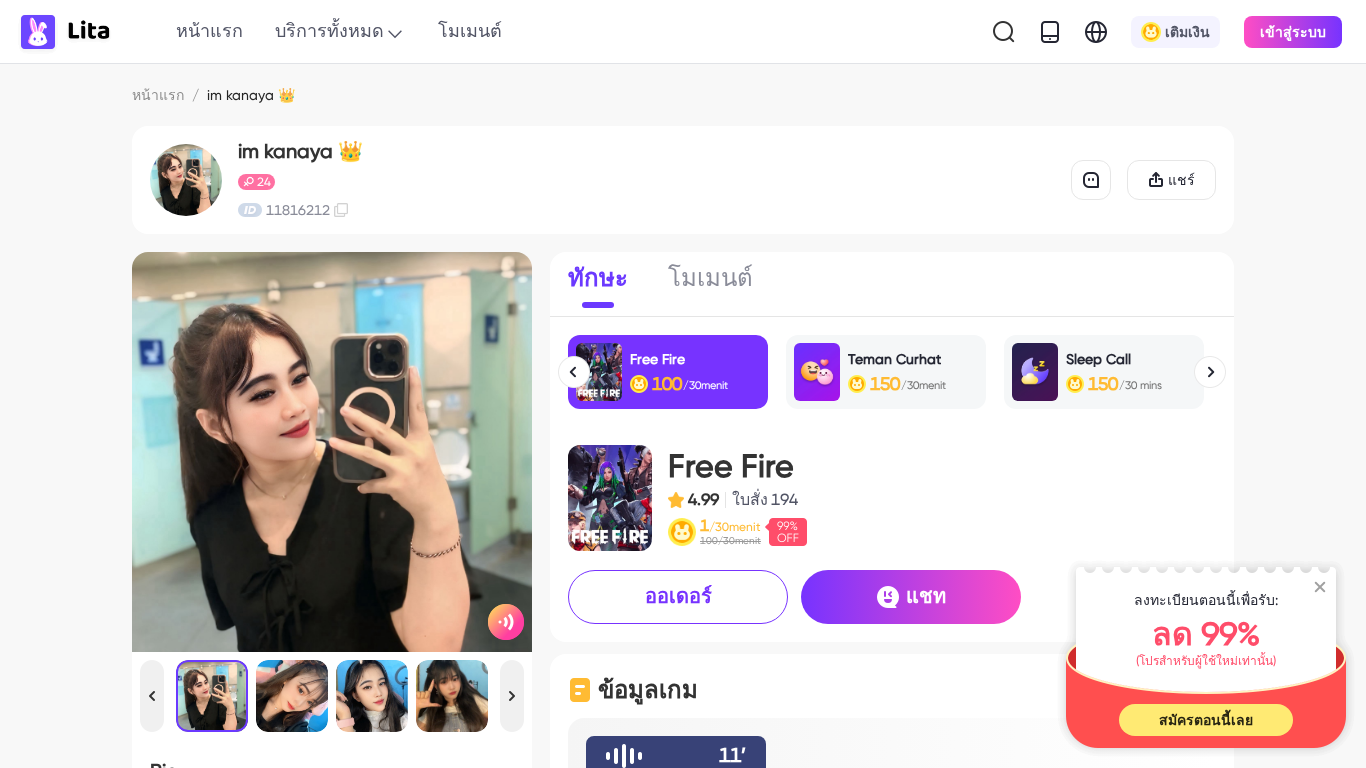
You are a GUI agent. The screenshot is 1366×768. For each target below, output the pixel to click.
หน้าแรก (209, 30)
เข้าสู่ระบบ (1293, 32)
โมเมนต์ (470, 30)
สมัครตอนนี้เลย (1206, 720)
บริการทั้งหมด (329, 30)
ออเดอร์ (678, 596)
